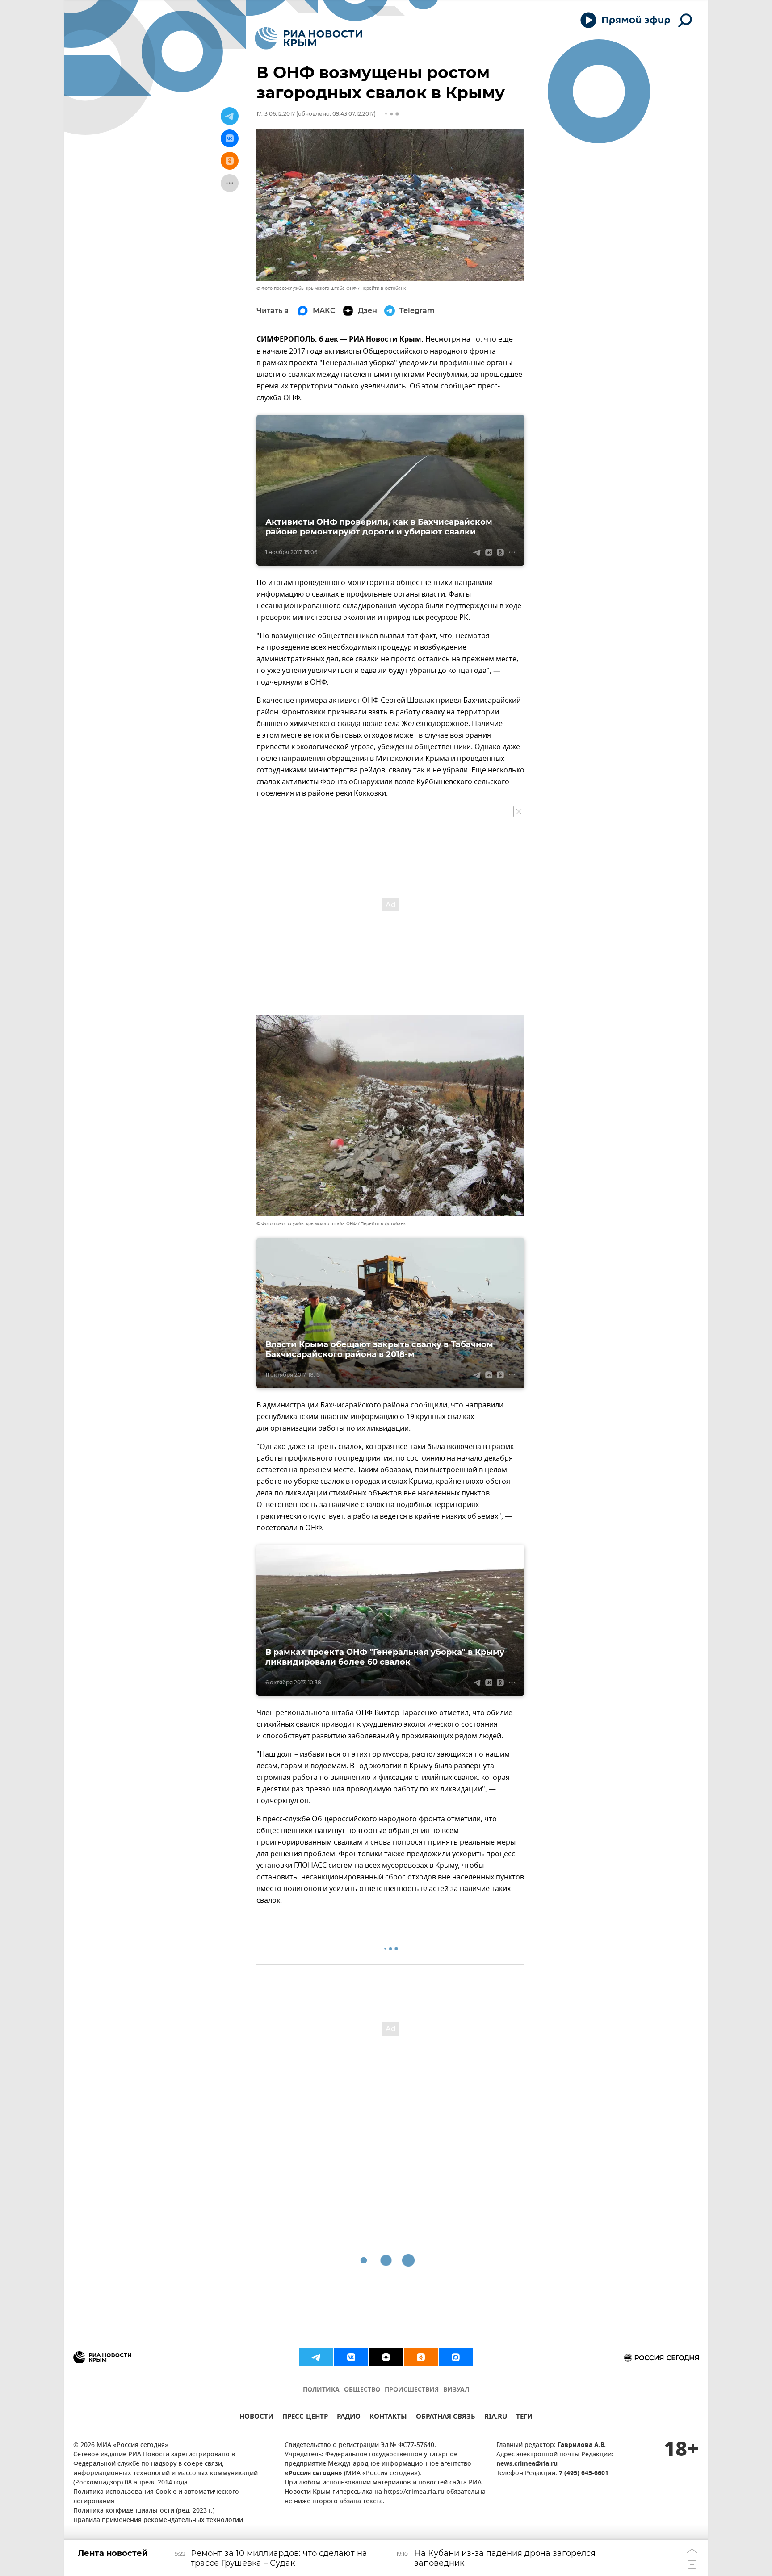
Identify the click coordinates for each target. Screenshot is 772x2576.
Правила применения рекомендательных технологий (158, 2520)
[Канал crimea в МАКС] (456, 2357)
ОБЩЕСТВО (362, 2390)
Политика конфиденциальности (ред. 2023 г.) (144, 2511)
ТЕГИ (524, 2418)
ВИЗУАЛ (456, 2390)
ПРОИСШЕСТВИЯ (412, 2390)
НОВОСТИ (256, 2418)
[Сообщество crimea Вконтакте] (351, 2357)
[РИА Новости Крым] (308, 38)
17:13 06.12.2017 (276, 114)
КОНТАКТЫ (388, 2418)
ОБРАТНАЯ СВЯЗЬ (446, 2418)
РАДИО (349, 2418)
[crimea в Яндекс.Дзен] (386, 2357)
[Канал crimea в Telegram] (316, 2357)
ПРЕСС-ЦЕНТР (305, 2418)
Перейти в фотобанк (383, 288)
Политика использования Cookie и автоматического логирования (156, 2497)
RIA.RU (496, 2418)
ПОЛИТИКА (321, 2390)
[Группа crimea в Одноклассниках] (421, 2357)
